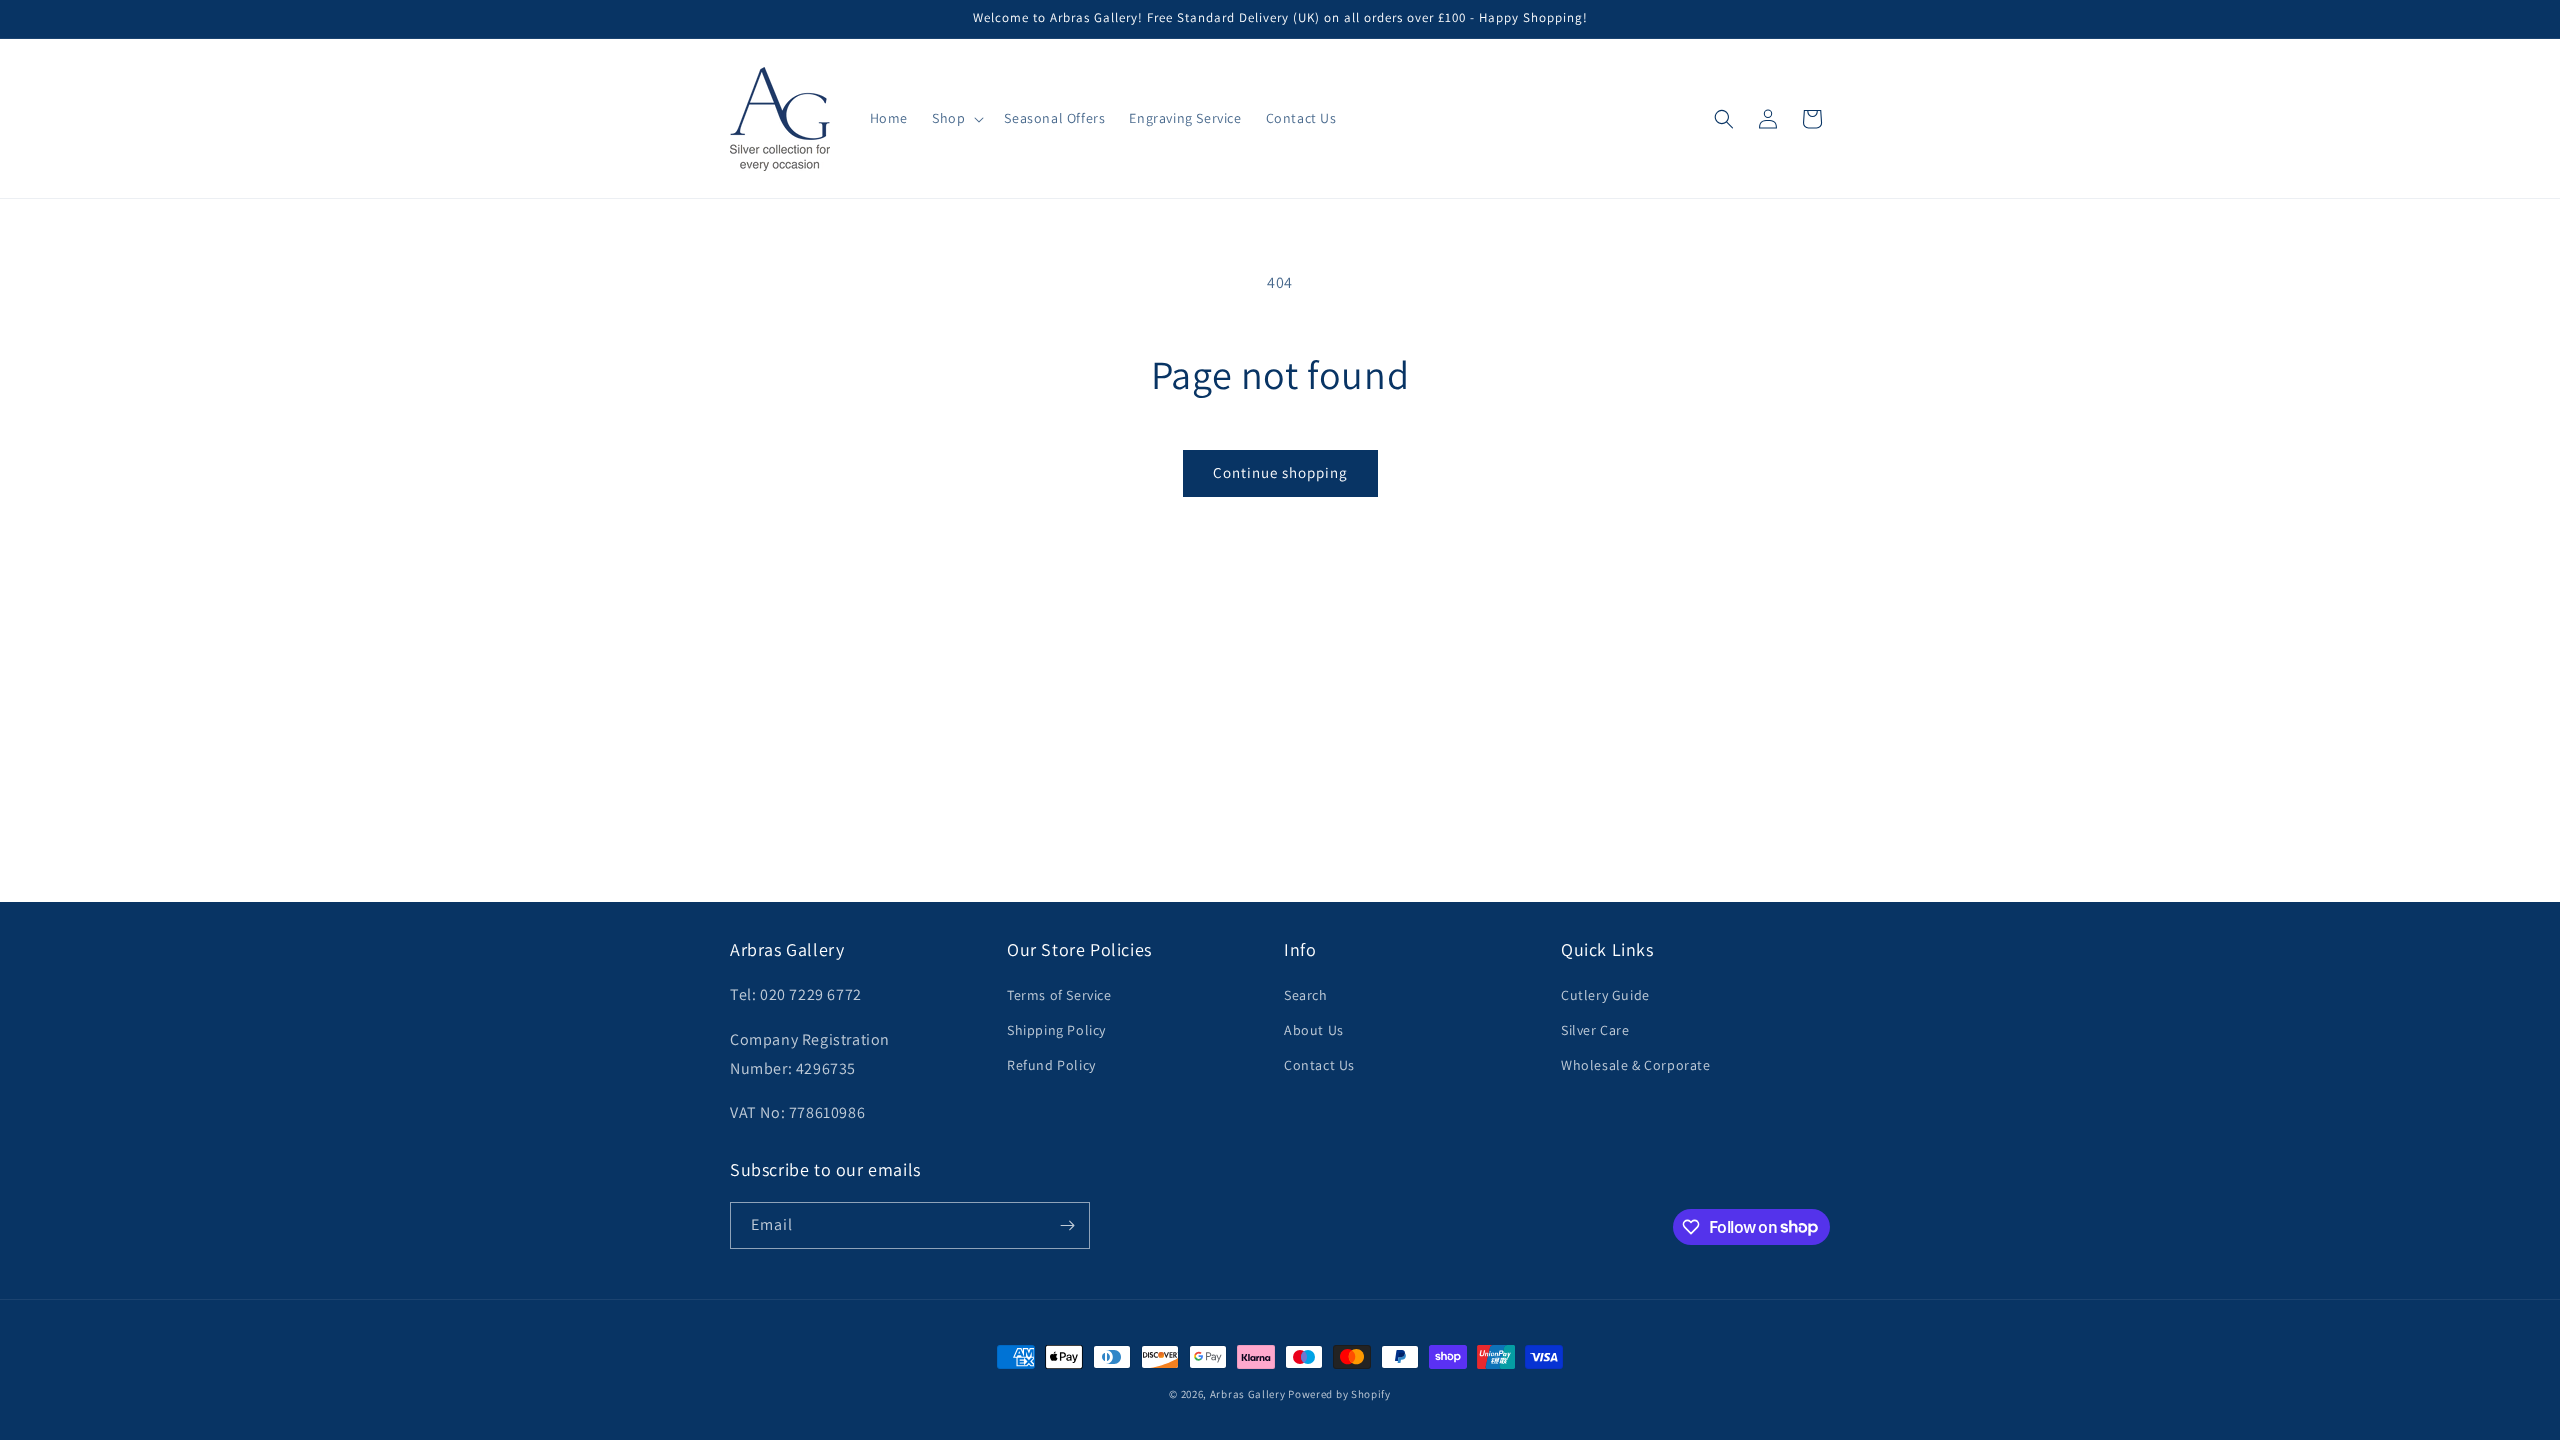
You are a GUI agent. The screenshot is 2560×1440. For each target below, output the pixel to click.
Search (1306, 995)
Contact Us (1319, 1065)
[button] (956, 118)
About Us (1314, 1030)
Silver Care (1595, 1030)
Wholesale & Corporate (1636, 1065)
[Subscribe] (1067, 1225)
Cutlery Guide (1605, 995)
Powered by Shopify (1339, 1394)
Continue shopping (1280, 472)
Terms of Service (1059, 995)
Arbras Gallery (1248, 1394)
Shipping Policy (1056, 1030)
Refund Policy (1051, 1065)
